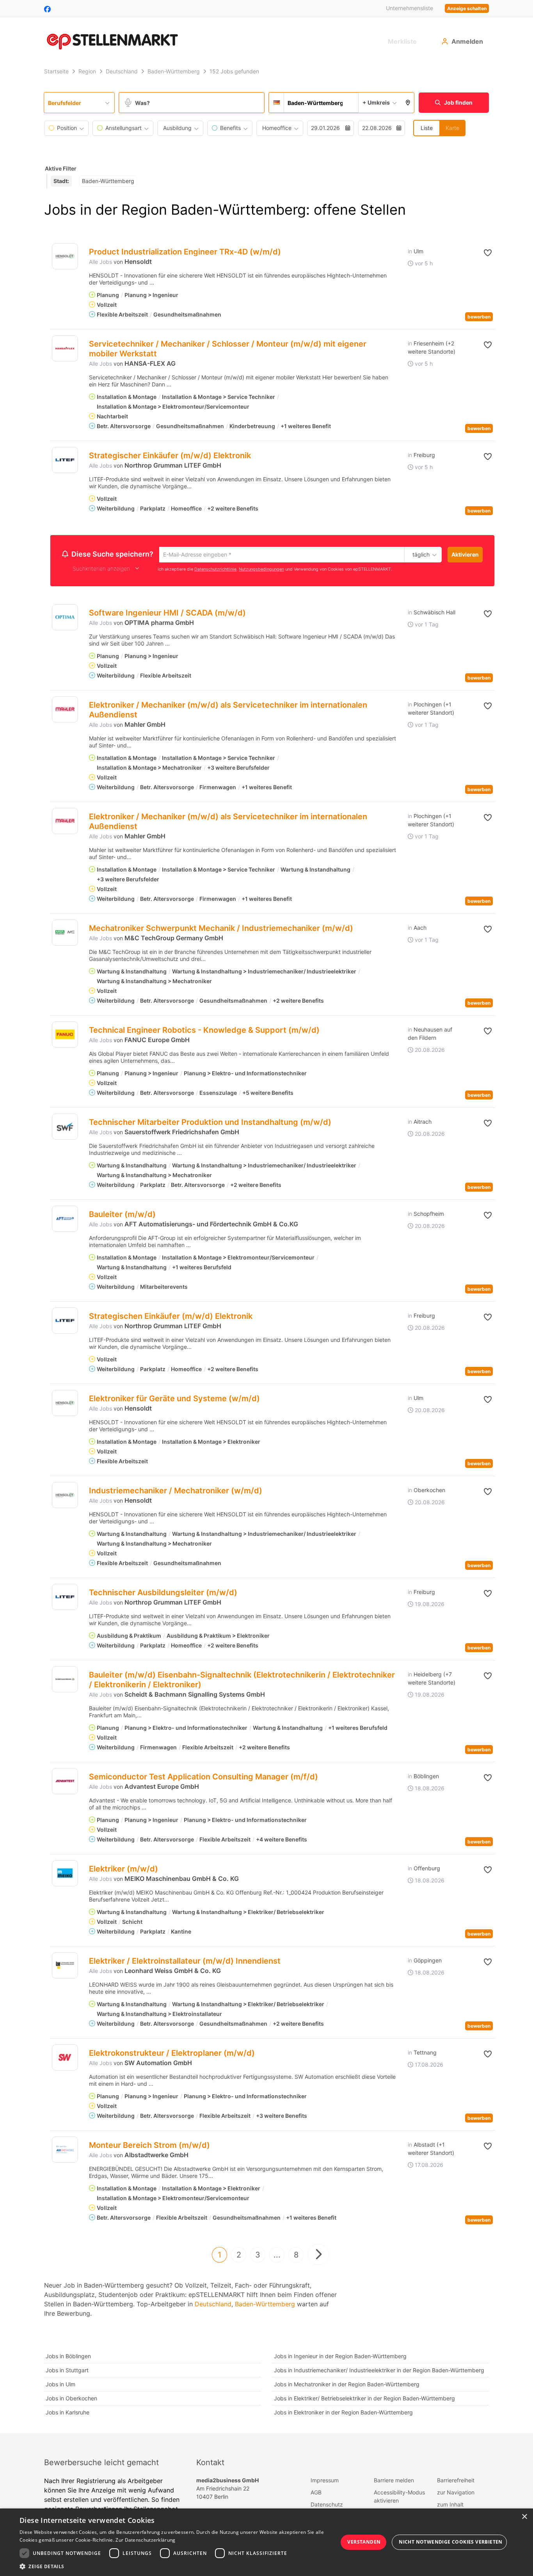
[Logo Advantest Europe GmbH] (65, 1782)
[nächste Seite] (318, 2256)
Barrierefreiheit (456, 2481)
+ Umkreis (376, 102)
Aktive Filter (61, 168)
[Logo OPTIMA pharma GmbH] (65, 618)
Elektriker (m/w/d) (123, 1870)
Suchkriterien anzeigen (101, 570)
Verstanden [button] (364, 2542)
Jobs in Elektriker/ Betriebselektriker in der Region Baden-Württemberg (364, 2399)
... (277, 2256)
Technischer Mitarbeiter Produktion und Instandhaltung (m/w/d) (210, 1123)
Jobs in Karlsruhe (68, 2413)
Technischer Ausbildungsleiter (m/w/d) (163, 1594)
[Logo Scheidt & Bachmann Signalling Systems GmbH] (65, 1680)
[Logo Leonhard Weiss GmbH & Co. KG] (65, 1967)
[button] (408, 103)
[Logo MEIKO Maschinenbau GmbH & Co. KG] (65, 1874)
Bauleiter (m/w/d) (122, 1215)
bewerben (479, 317)
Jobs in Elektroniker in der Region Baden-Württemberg (343, 2413)
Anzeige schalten (467, 8)
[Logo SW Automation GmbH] (65, 2059)
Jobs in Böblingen (68, 2357)
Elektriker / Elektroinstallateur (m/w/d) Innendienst (185, 1962)
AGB (316, 2493)
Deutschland (213, 2305)
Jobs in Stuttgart (67, 2371)
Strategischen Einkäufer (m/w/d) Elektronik (171, 1317)
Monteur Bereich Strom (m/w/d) (149, 2146)
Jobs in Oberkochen (71, 2399)
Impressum (325, 2481)
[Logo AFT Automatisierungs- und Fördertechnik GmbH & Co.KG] (65, 1220)
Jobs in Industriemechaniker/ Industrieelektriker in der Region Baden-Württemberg (379, 2371)
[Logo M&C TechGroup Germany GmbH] (65, 934)
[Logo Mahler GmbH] (65, 711)
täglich (420, 555)
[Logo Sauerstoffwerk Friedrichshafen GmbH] (65, 1128)
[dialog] (266, 2542)
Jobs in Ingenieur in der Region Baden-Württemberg (340, 2357)
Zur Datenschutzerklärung (145, 2540)
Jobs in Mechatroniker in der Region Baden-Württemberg (347, 2385)
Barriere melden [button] (394, 2481)
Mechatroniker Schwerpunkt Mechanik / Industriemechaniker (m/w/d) (221, 929)
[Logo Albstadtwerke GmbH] (65, 2151)
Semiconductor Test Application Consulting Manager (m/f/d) (203, 1778)
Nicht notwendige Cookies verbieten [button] (451, 2542)
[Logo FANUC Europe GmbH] (65, 1036)
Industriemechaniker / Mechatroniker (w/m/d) (176, 1492)
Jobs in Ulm (60, 2385)
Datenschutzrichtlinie (215, 570)
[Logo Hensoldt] (65, 256)
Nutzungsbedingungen (261, 570)
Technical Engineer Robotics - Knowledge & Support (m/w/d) (204, 1031)
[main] (266, 1249)
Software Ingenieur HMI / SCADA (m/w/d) (167, 614)
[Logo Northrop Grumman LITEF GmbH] (65, 460)
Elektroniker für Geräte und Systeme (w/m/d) (174, 1400)
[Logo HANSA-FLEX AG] (65, 348)
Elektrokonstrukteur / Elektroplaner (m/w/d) (172, 2054)
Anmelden (467, 41)
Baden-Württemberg (265, 2305)
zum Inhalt (450, 2506)
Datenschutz (327, 2506)
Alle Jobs (100, 262)
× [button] (524, 2517)
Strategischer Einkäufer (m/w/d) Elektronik (170, 455)
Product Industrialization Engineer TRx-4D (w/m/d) (185, 252)
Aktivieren (465, 554)
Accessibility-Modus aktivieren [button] (399, 2498)
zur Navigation (456, 2493)
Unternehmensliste (410, 8)
